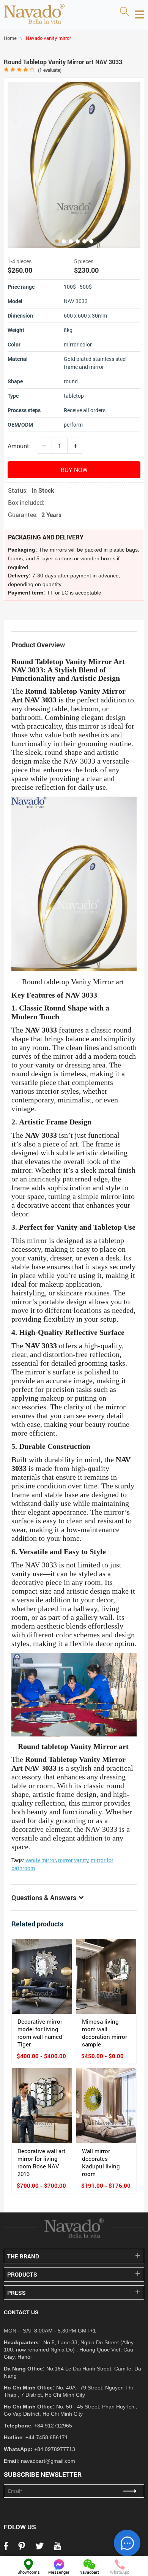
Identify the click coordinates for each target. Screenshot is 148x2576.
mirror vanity (73, 1860)
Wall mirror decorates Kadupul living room (101, 2162)
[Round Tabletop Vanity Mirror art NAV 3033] (74, 165)
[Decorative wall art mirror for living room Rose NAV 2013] (42, 2106)
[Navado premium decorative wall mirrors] (34, 14)
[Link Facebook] (6, 2548)
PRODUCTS (22, 2274)
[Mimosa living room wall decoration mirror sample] (106, 1977)
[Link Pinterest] (22, 2548)
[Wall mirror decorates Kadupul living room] (106, 2106)
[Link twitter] (39, 2548)
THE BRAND (23, 2256)
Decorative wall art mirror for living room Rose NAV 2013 (41, 2162)
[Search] (124, 12)
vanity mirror (41, 1860)
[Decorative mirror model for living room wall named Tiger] (42, 1977)
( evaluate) (50, 70)
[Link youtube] (57, 2548)
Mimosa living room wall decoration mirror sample (105, 2033)
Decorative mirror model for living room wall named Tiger (40, 2033)
